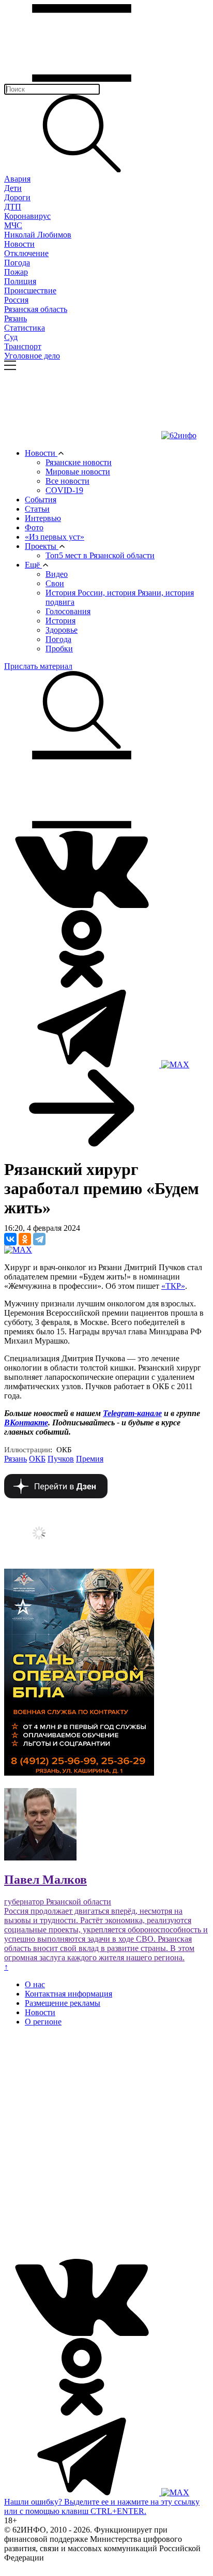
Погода (17, 263)
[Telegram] (39, 1239)
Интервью (43, 518)
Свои (55, 583)
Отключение (26, 253)
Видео (57, 574)
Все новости (67, 481)
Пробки (59, 649)
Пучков (61, 1459)
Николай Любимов (38, 235)
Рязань (16, 318)
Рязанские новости (79, 462)
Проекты (42, 546)
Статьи (37, 509)
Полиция (20, 281)
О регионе (43, 2022)
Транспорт (23, 346)
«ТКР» (173, 1286)
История (60, 621)
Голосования (68, 611)
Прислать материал (38, 666)
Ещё (33, 565)
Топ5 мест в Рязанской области (100, 555)
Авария (17, 179)
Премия (90, 1459)
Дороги (17, 197)
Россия (16, 300)
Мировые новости (78, 472)
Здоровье (62, 630)
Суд (11, 337)
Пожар (16, 272)
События (41, 500)
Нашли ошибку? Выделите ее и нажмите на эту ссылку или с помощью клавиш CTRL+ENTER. (102, 2506)
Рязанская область (36, 309)
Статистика (25, 328)
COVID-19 (64, 490)
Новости (19, 244)
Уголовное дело (32, 356)
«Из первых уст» (55, 537)
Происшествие (30, 291)
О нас (35, 1984)
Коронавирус (27, 216)
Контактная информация (69, 1994)
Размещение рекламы (63, 2003)
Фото (34, 527)
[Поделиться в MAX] (18, 1250)
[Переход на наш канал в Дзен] (56, 1495)
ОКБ (37, 1459)
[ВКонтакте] (10, 1239)
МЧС (13, 225)
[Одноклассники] (25, 1239)
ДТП (13, 207)
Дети (13, 188)
